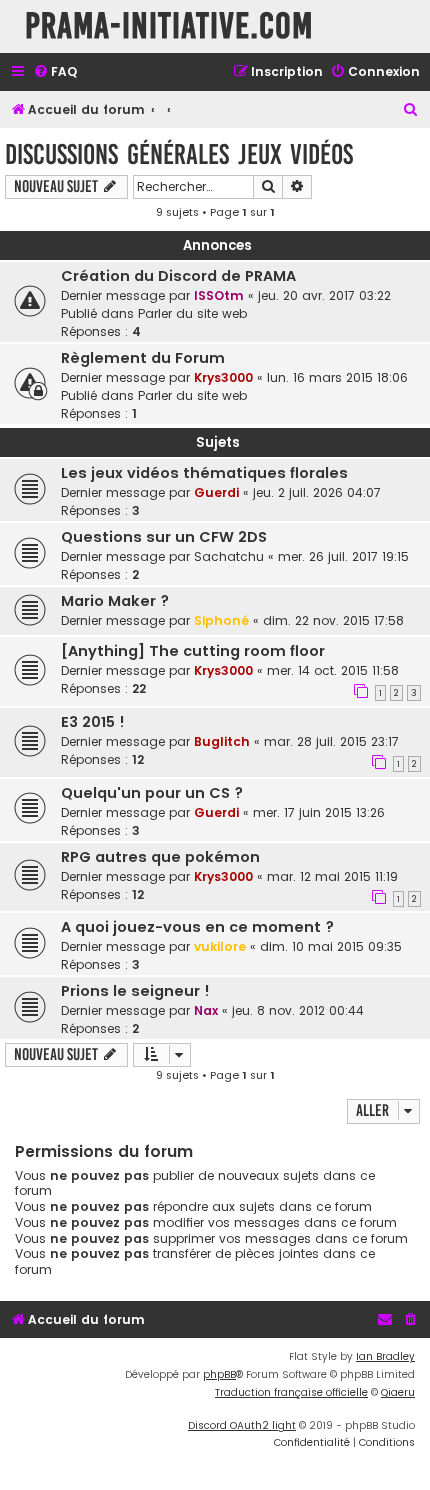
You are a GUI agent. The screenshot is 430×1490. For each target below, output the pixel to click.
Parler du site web (192, 313)
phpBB (219, 1374)
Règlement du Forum (143, 358)
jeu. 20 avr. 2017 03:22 (324, 295)
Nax (206, 1010)
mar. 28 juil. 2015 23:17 (331, 741)
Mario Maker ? (115, 601)
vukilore (220, 946)
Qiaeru (398, 1392)
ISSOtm (219, 295)
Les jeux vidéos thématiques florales (204, 473)
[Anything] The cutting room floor (193, 651)
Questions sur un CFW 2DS (164, 537)
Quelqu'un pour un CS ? (152, 793)
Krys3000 (223, 377)
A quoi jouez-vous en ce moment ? (197, 927)
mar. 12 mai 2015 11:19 (332, 876)
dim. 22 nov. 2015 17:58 (333, 620)
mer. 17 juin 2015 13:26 (319, 812)
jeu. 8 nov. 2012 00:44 (298, 1010)
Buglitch (222, 741)
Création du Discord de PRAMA (178, 276)
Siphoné (221, 620)
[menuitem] (55, 72)
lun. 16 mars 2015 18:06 (337, 377)
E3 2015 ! (93, 722)
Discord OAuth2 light (242, 1425)
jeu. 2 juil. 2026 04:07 (317, 492)
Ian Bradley (385, 1356)
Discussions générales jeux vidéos (179, 154)
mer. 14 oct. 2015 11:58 (333, 670)
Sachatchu (229, 556)
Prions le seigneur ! (135, 991)
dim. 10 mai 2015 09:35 (331, 946)
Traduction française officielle (291, 1392)
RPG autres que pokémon (160, 857)
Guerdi (216, 492)
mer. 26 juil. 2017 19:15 (343, 556)
